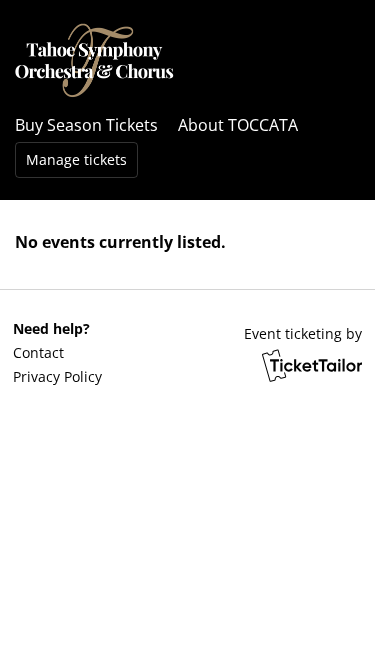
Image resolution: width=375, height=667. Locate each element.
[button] (57, 353)
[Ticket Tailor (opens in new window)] (312, 365)
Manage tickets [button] (76, 159)
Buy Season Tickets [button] (86, 125)
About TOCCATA (238, 125)
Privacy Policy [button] (57, 376)
